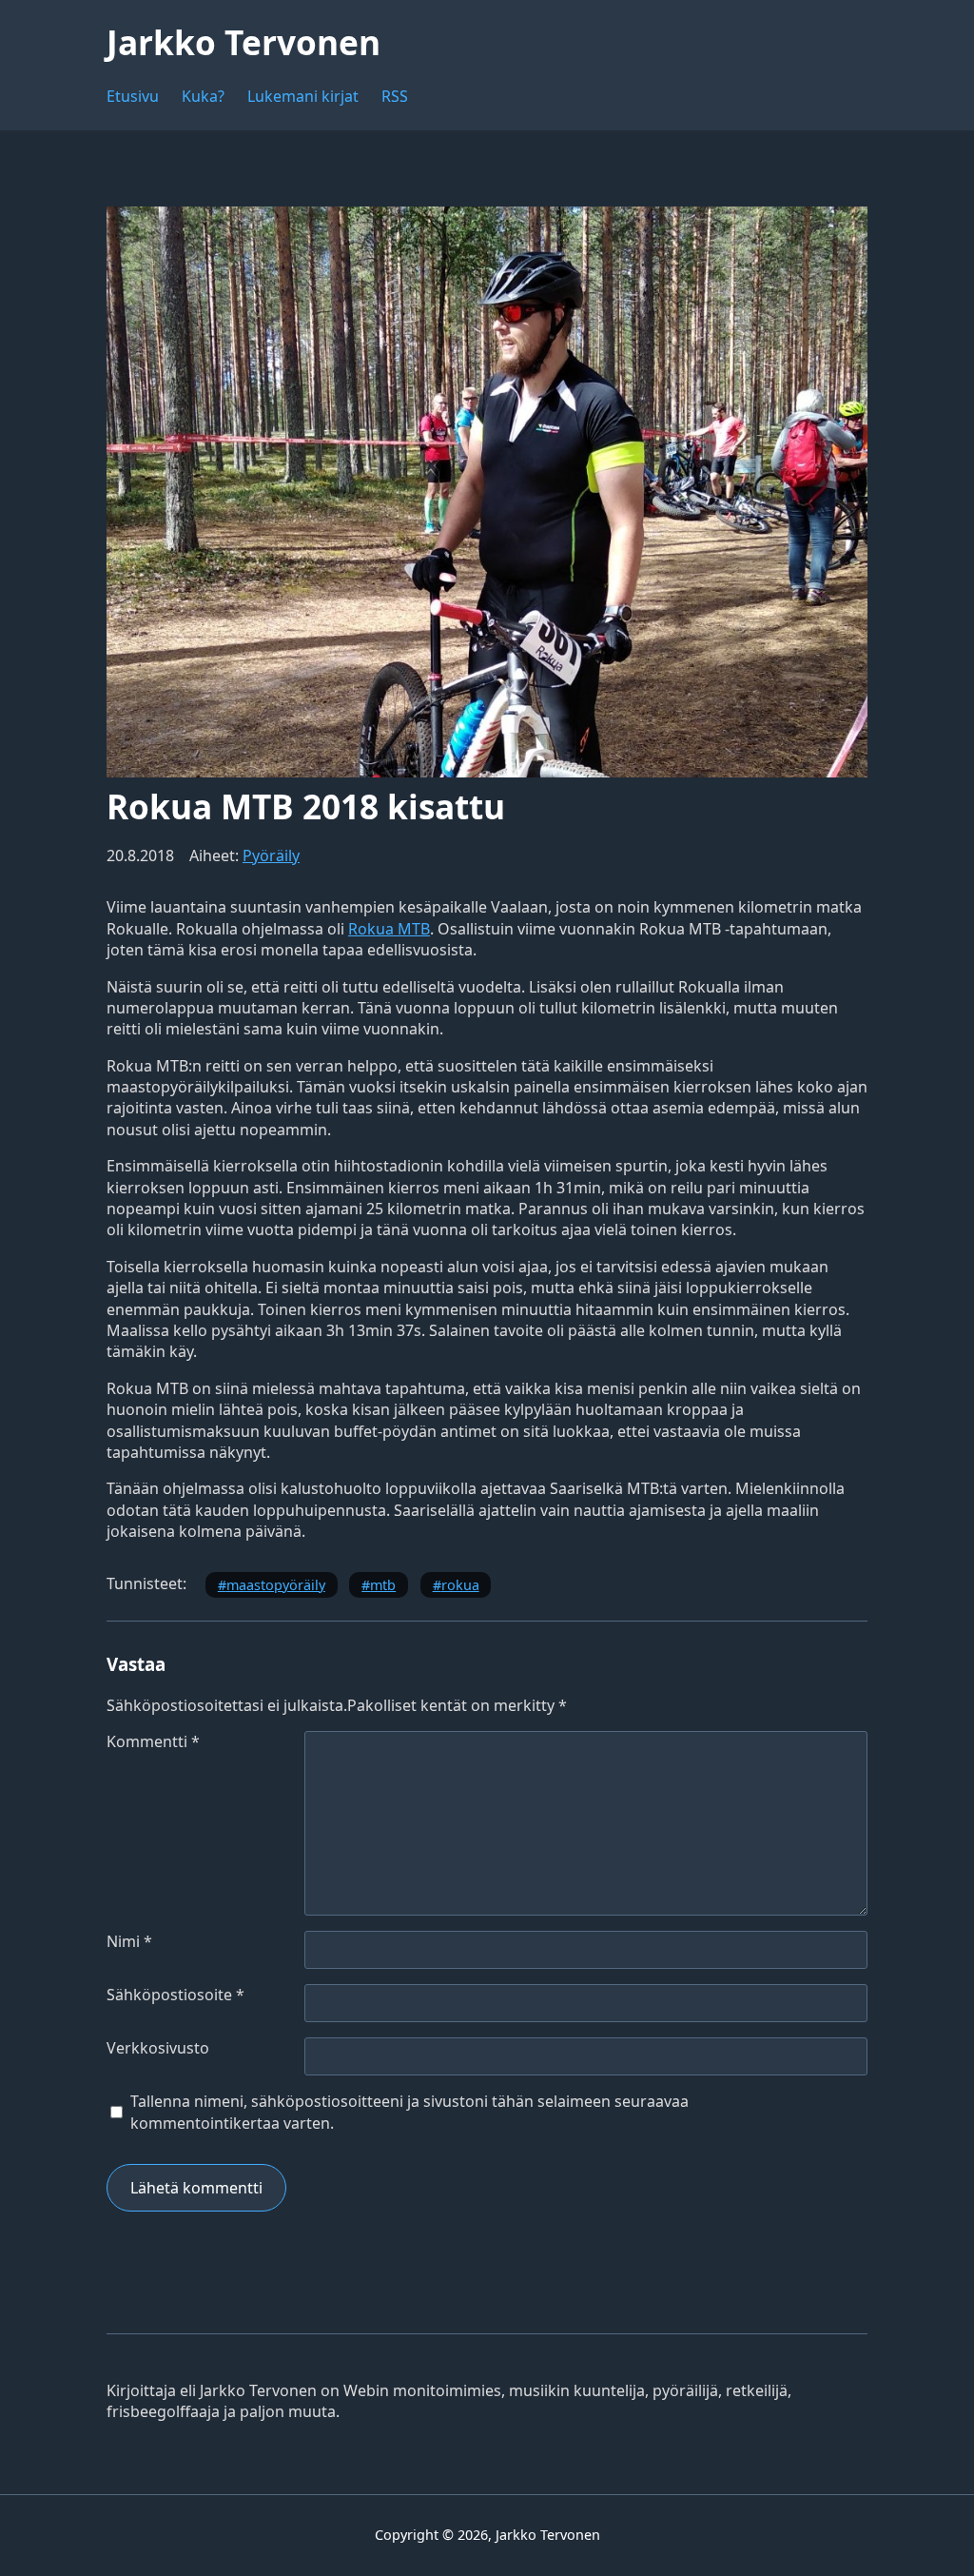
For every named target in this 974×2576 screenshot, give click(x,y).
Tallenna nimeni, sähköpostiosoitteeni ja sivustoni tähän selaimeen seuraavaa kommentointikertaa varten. (409, 2112)
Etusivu (133, 96)
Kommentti (153, 1741)
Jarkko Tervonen (243, 42)
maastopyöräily (276, 1585)
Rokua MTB (389, 929)
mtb (383, 1585)
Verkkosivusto (158, 2048)
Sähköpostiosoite (175, 1995)
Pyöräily (271, 855)
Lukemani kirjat (303, 96)
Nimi (129, 1941)
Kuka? (203, 96)
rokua (460, 1585)
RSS (395, 96)
